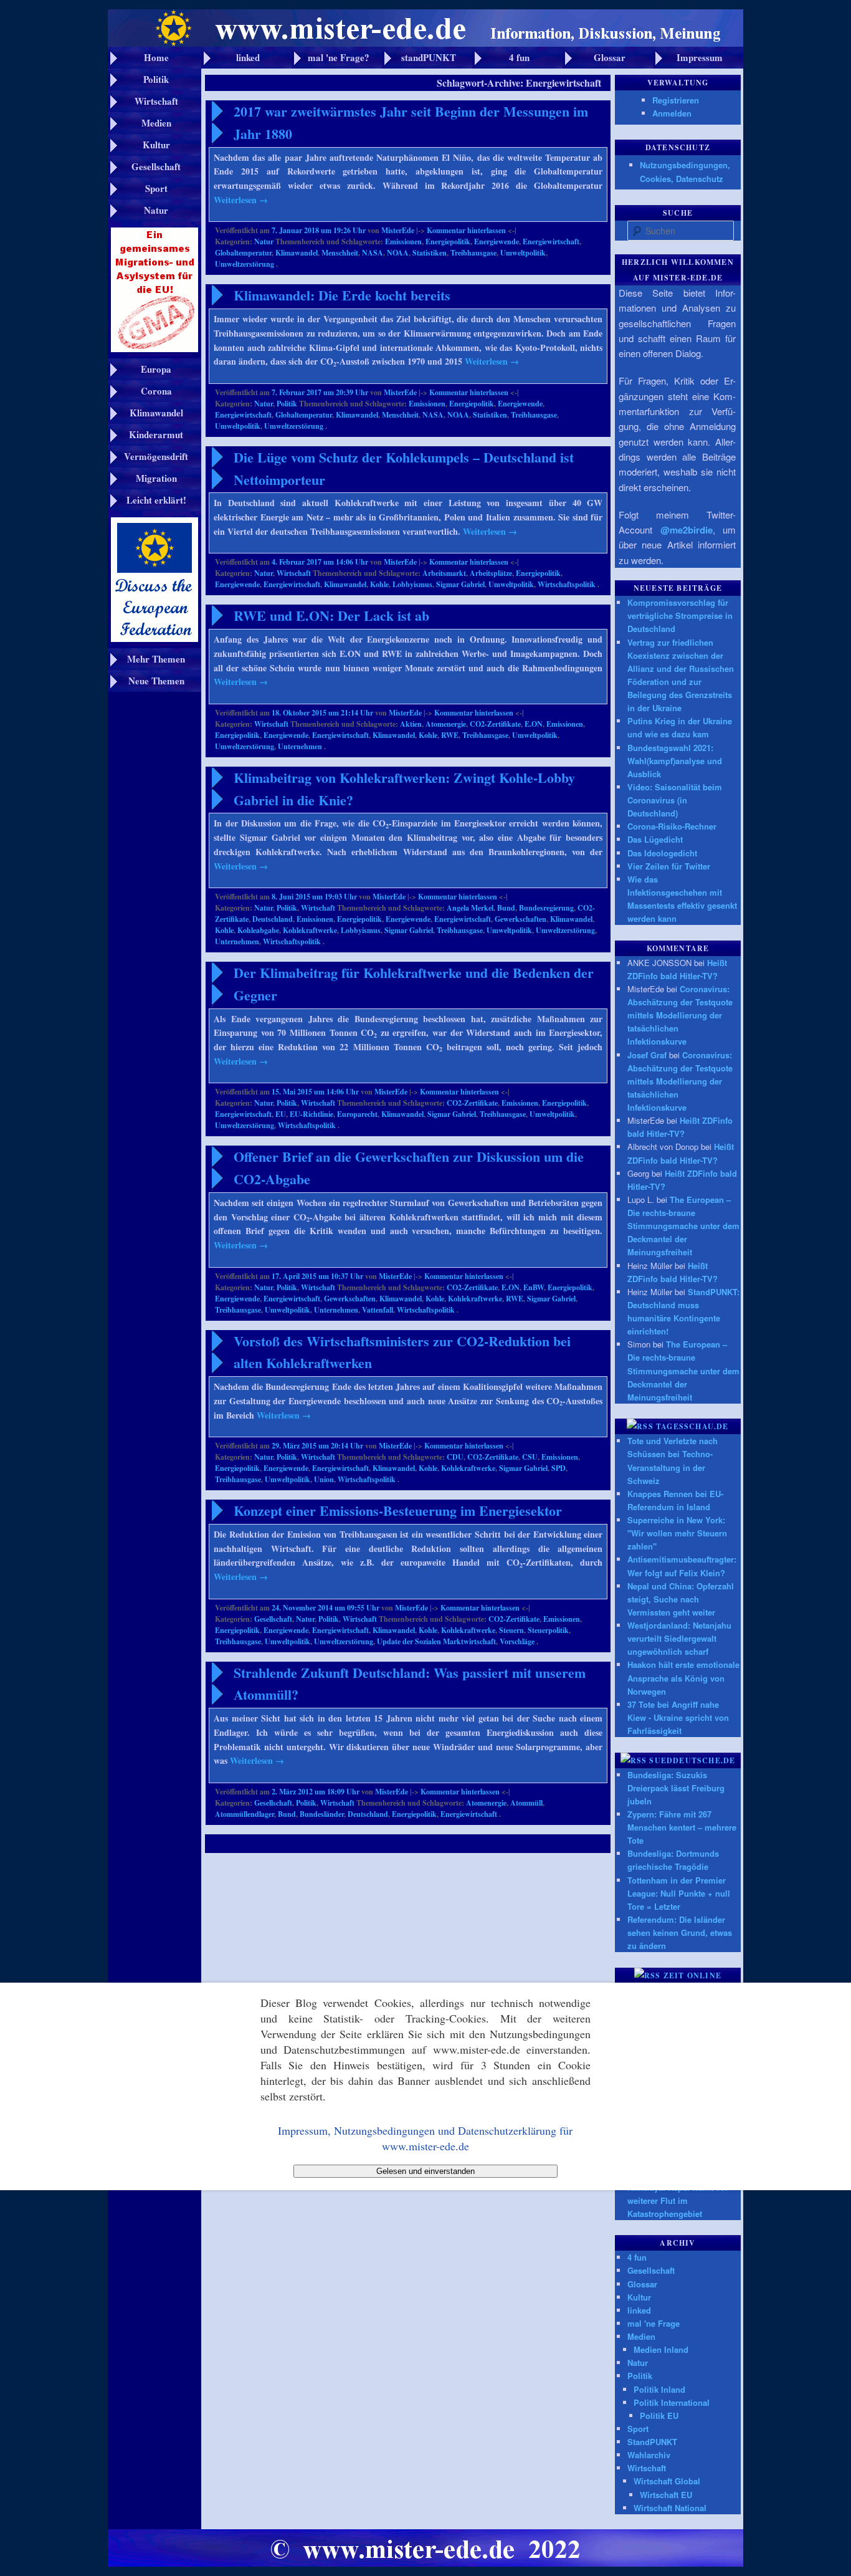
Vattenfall (378, 1310)
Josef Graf (647, 1055)
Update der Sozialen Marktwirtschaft (436, 1641)
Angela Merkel (470, 908)
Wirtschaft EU (666, 2495)
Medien (641, 2336)
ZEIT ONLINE (692, 1975)
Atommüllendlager (245, 1814)
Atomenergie (446, 724)
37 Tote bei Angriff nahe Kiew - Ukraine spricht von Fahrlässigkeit (678, 1717)
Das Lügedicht (655, 839)
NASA (373, 253)
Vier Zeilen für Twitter (669, 866)
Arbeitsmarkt (444, 573)
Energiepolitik (448, 242)
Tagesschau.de (692, 1426)
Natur (264, 242)
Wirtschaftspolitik (567, 584)
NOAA (398, 253)
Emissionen (403, 242)
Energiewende (497, 242)
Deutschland (273, 919)
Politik (287, 404)
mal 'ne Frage (654, 2323)
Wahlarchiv (649, 2455)
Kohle (379, 584)
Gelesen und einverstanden (425, 2171)
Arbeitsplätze (491, 573)
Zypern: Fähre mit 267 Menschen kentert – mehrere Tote (682, 1827)
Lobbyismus (412, 584)
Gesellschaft (273, 1619)
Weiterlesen (241, 200)
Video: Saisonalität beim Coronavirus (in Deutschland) (675, 800)
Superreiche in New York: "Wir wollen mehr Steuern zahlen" (677, 1533)
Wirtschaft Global (667, 2481)
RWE (450, 735)
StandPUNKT (652, 2442)
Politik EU (659, 2416)
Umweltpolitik (523, 253)
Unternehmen (300, 746)
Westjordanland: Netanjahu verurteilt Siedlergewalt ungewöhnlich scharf (679, 1638)
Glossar (642, 2284)
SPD (559, 1468)
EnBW (534, 1287)
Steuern (511, 1630)
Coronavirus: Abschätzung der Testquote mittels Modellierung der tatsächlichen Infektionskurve (680, 1015)
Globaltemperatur (243, 253)
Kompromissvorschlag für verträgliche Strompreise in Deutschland (680, 615)
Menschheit (340, 253)
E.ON (534, 724)
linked (639, 2310)
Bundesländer (322, 1814)
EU (281, 1114)
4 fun (637, 2257)
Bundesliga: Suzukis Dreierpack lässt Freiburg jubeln (676, 1788)
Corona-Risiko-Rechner (672, 826)
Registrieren (676, 100)
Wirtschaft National (670, 2508)
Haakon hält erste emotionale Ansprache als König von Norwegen (683, 1678)
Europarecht (357, 1114)
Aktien (411, 724)
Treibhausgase (473, 253)
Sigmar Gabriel (460, 584)
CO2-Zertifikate (495, 724)
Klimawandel (297, 253)
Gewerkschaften (521, 919)
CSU (530, 1457)
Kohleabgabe (258, 930)
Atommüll (526, 1803)
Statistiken (430, 253)
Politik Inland (659, 2389)
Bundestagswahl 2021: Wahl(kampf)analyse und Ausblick (675, 761)
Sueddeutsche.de (692, 1760)
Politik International (672, 2402)
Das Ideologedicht (662, 853)
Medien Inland (661, 2349)
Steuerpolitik (548, 1630)
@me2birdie (687, 530)
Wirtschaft (294, 573)
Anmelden (672, 113)
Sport (638, 2429)
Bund (506, 908)
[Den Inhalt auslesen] (640, 1426)
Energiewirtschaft (551, 242)
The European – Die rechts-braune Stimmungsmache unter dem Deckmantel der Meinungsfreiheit (683, 1226)
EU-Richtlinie (311, 1114)
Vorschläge (517, 1641)
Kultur (639, 2297)
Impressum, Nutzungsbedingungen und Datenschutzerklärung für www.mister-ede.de (425, 2138)
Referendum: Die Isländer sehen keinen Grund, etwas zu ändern (680, 1932)
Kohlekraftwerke (310, 930)
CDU (455, 1457)
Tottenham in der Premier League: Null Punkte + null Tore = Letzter (679, 1893)
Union (324, 1479)
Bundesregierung (546, 908)
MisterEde (398, 230)
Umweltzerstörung (245, 264)
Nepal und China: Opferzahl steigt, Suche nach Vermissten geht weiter (681, 1599)
